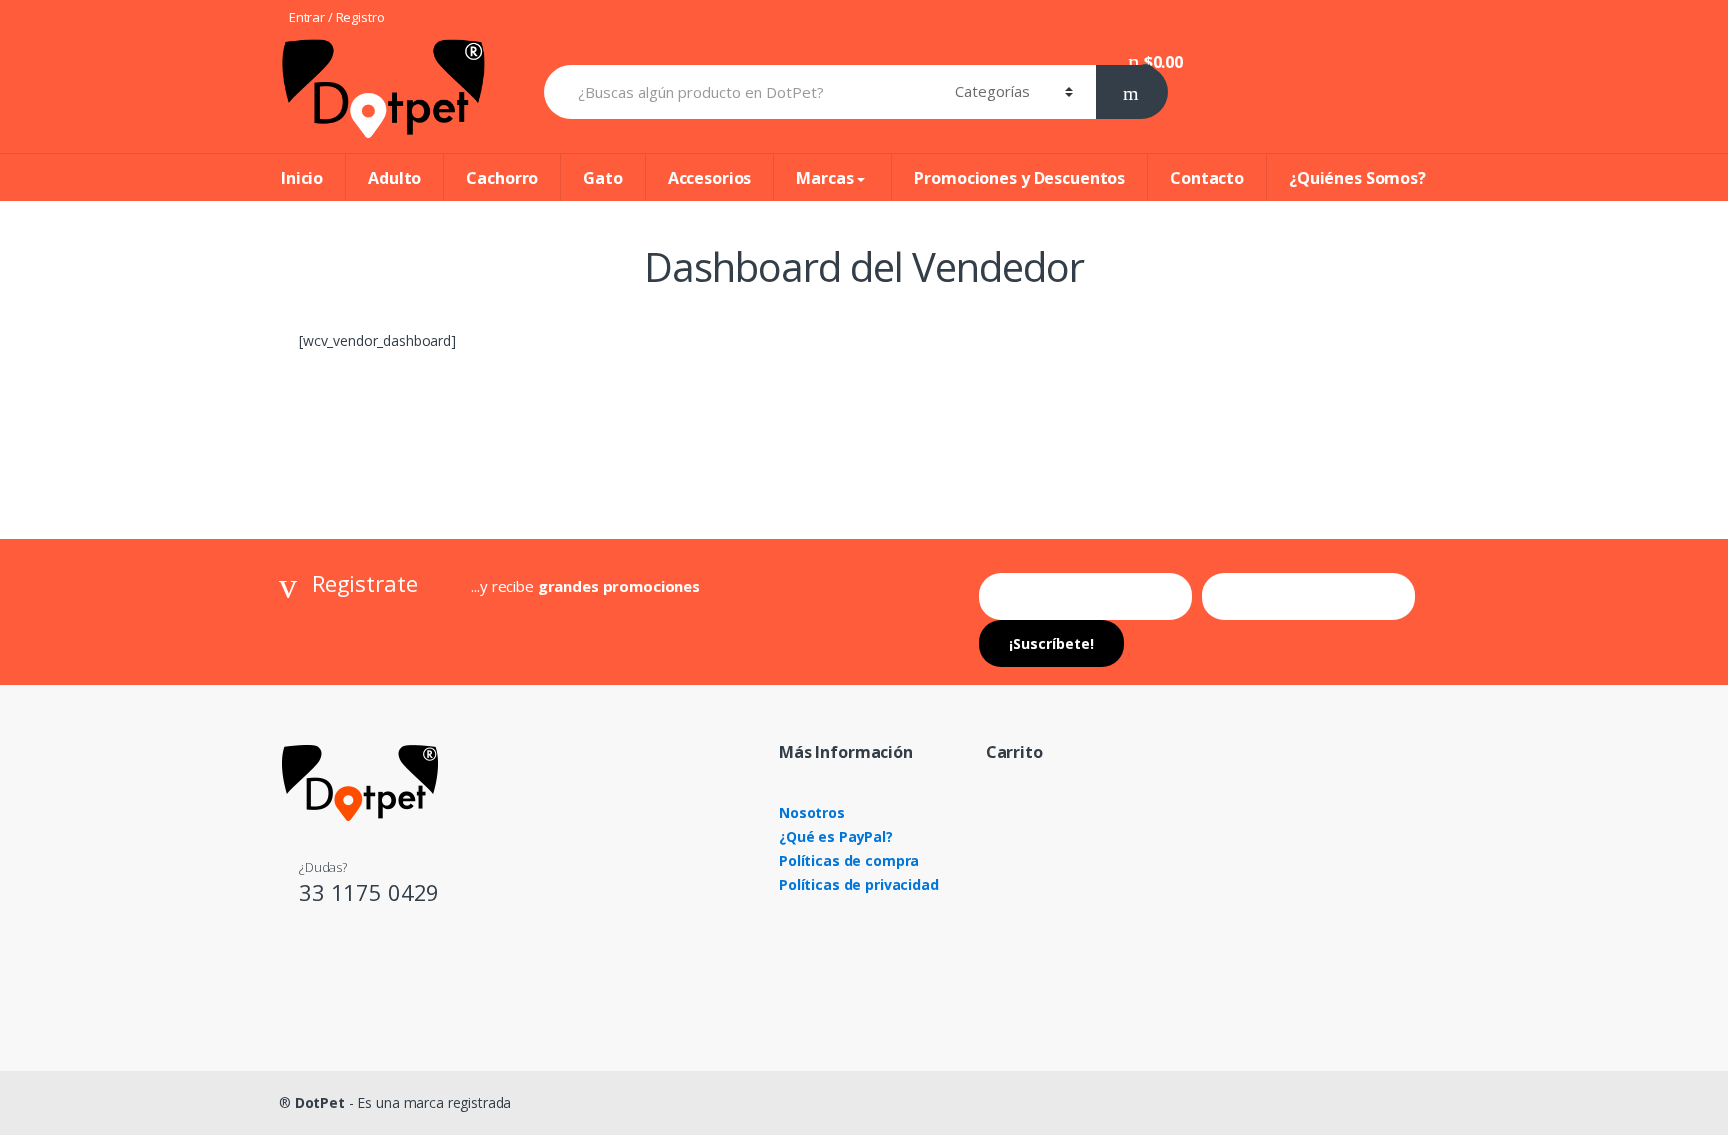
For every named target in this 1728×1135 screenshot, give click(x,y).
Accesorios (710, 178)
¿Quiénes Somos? (1357, 178)
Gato (602, 178)
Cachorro (502, 178)
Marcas (824, 178)
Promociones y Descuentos (1019, 178)
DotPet (320, 1102)
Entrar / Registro (337, 17)
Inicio (302, 178)
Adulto (394, 178)
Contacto (1207, 178)
